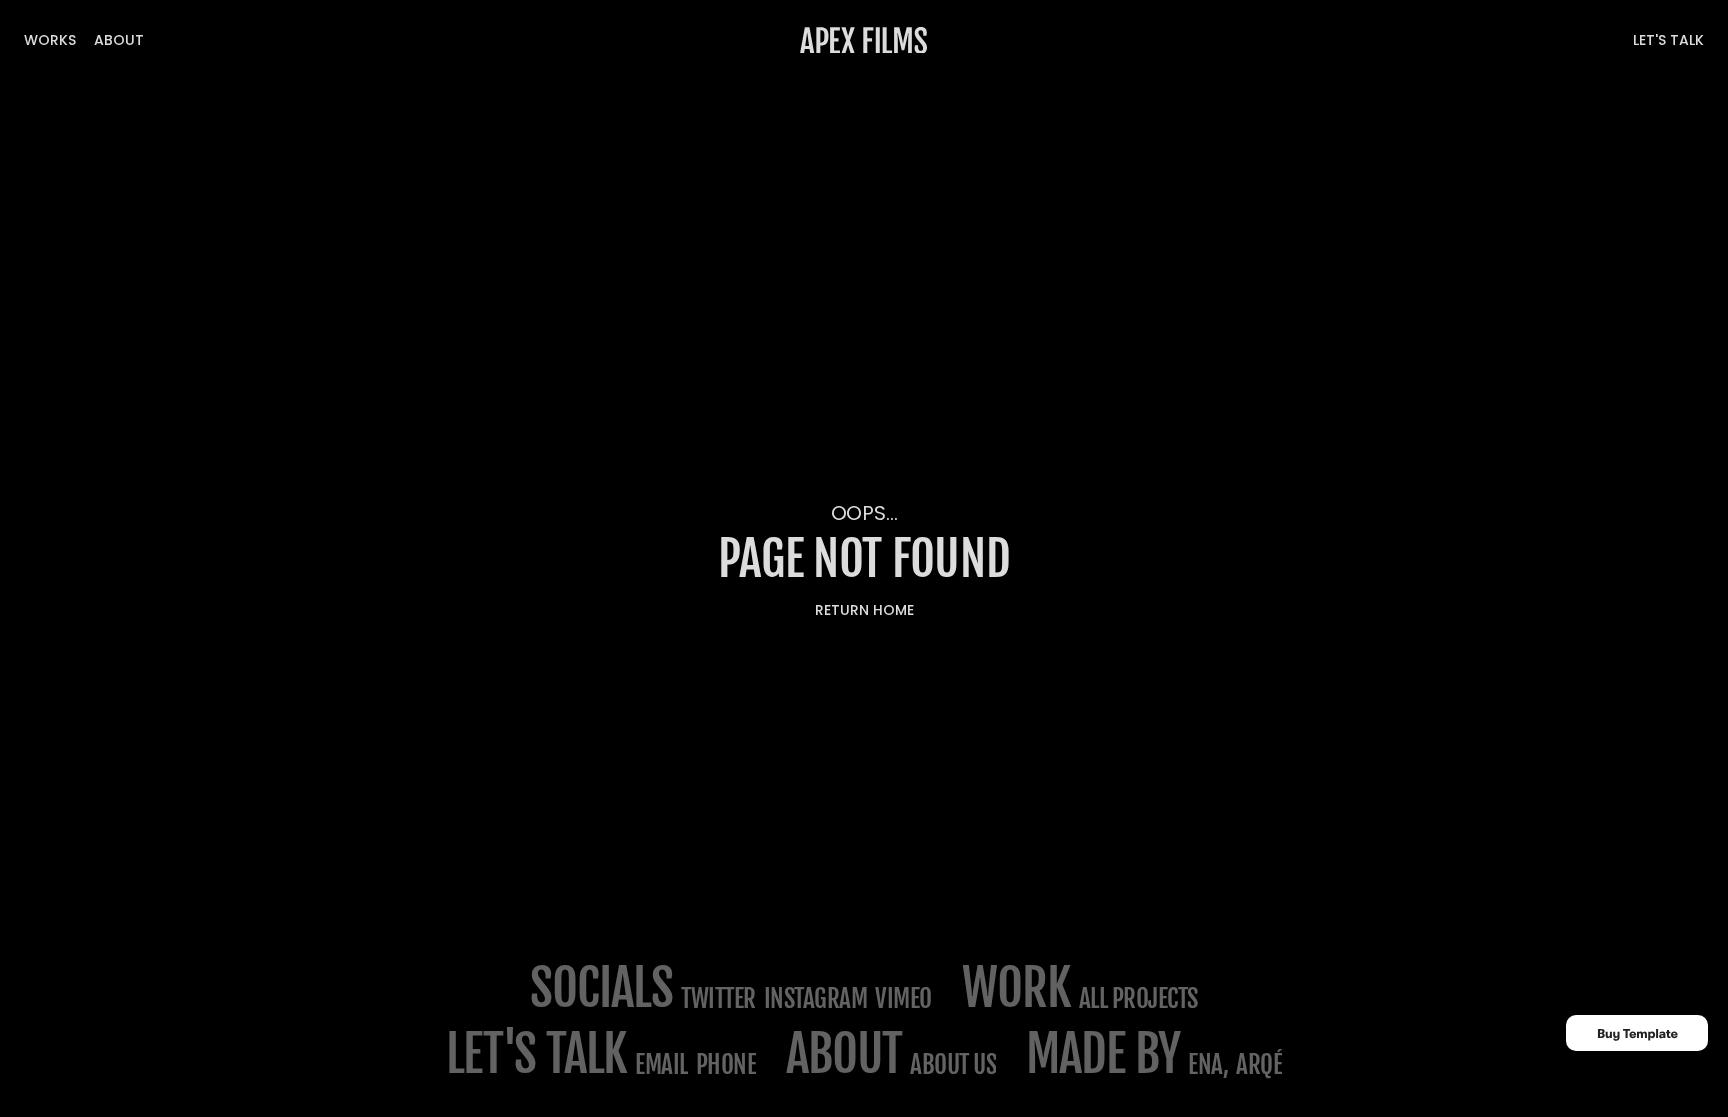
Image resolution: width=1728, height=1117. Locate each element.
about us (953, 1064)
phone (726, 1064)
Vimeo (903, 998)
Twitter (718, 998)
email (661, 1064)
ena (1205, 1064)
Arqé (1259, 1064)
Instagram (816, 998)
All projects (1138, 998)
